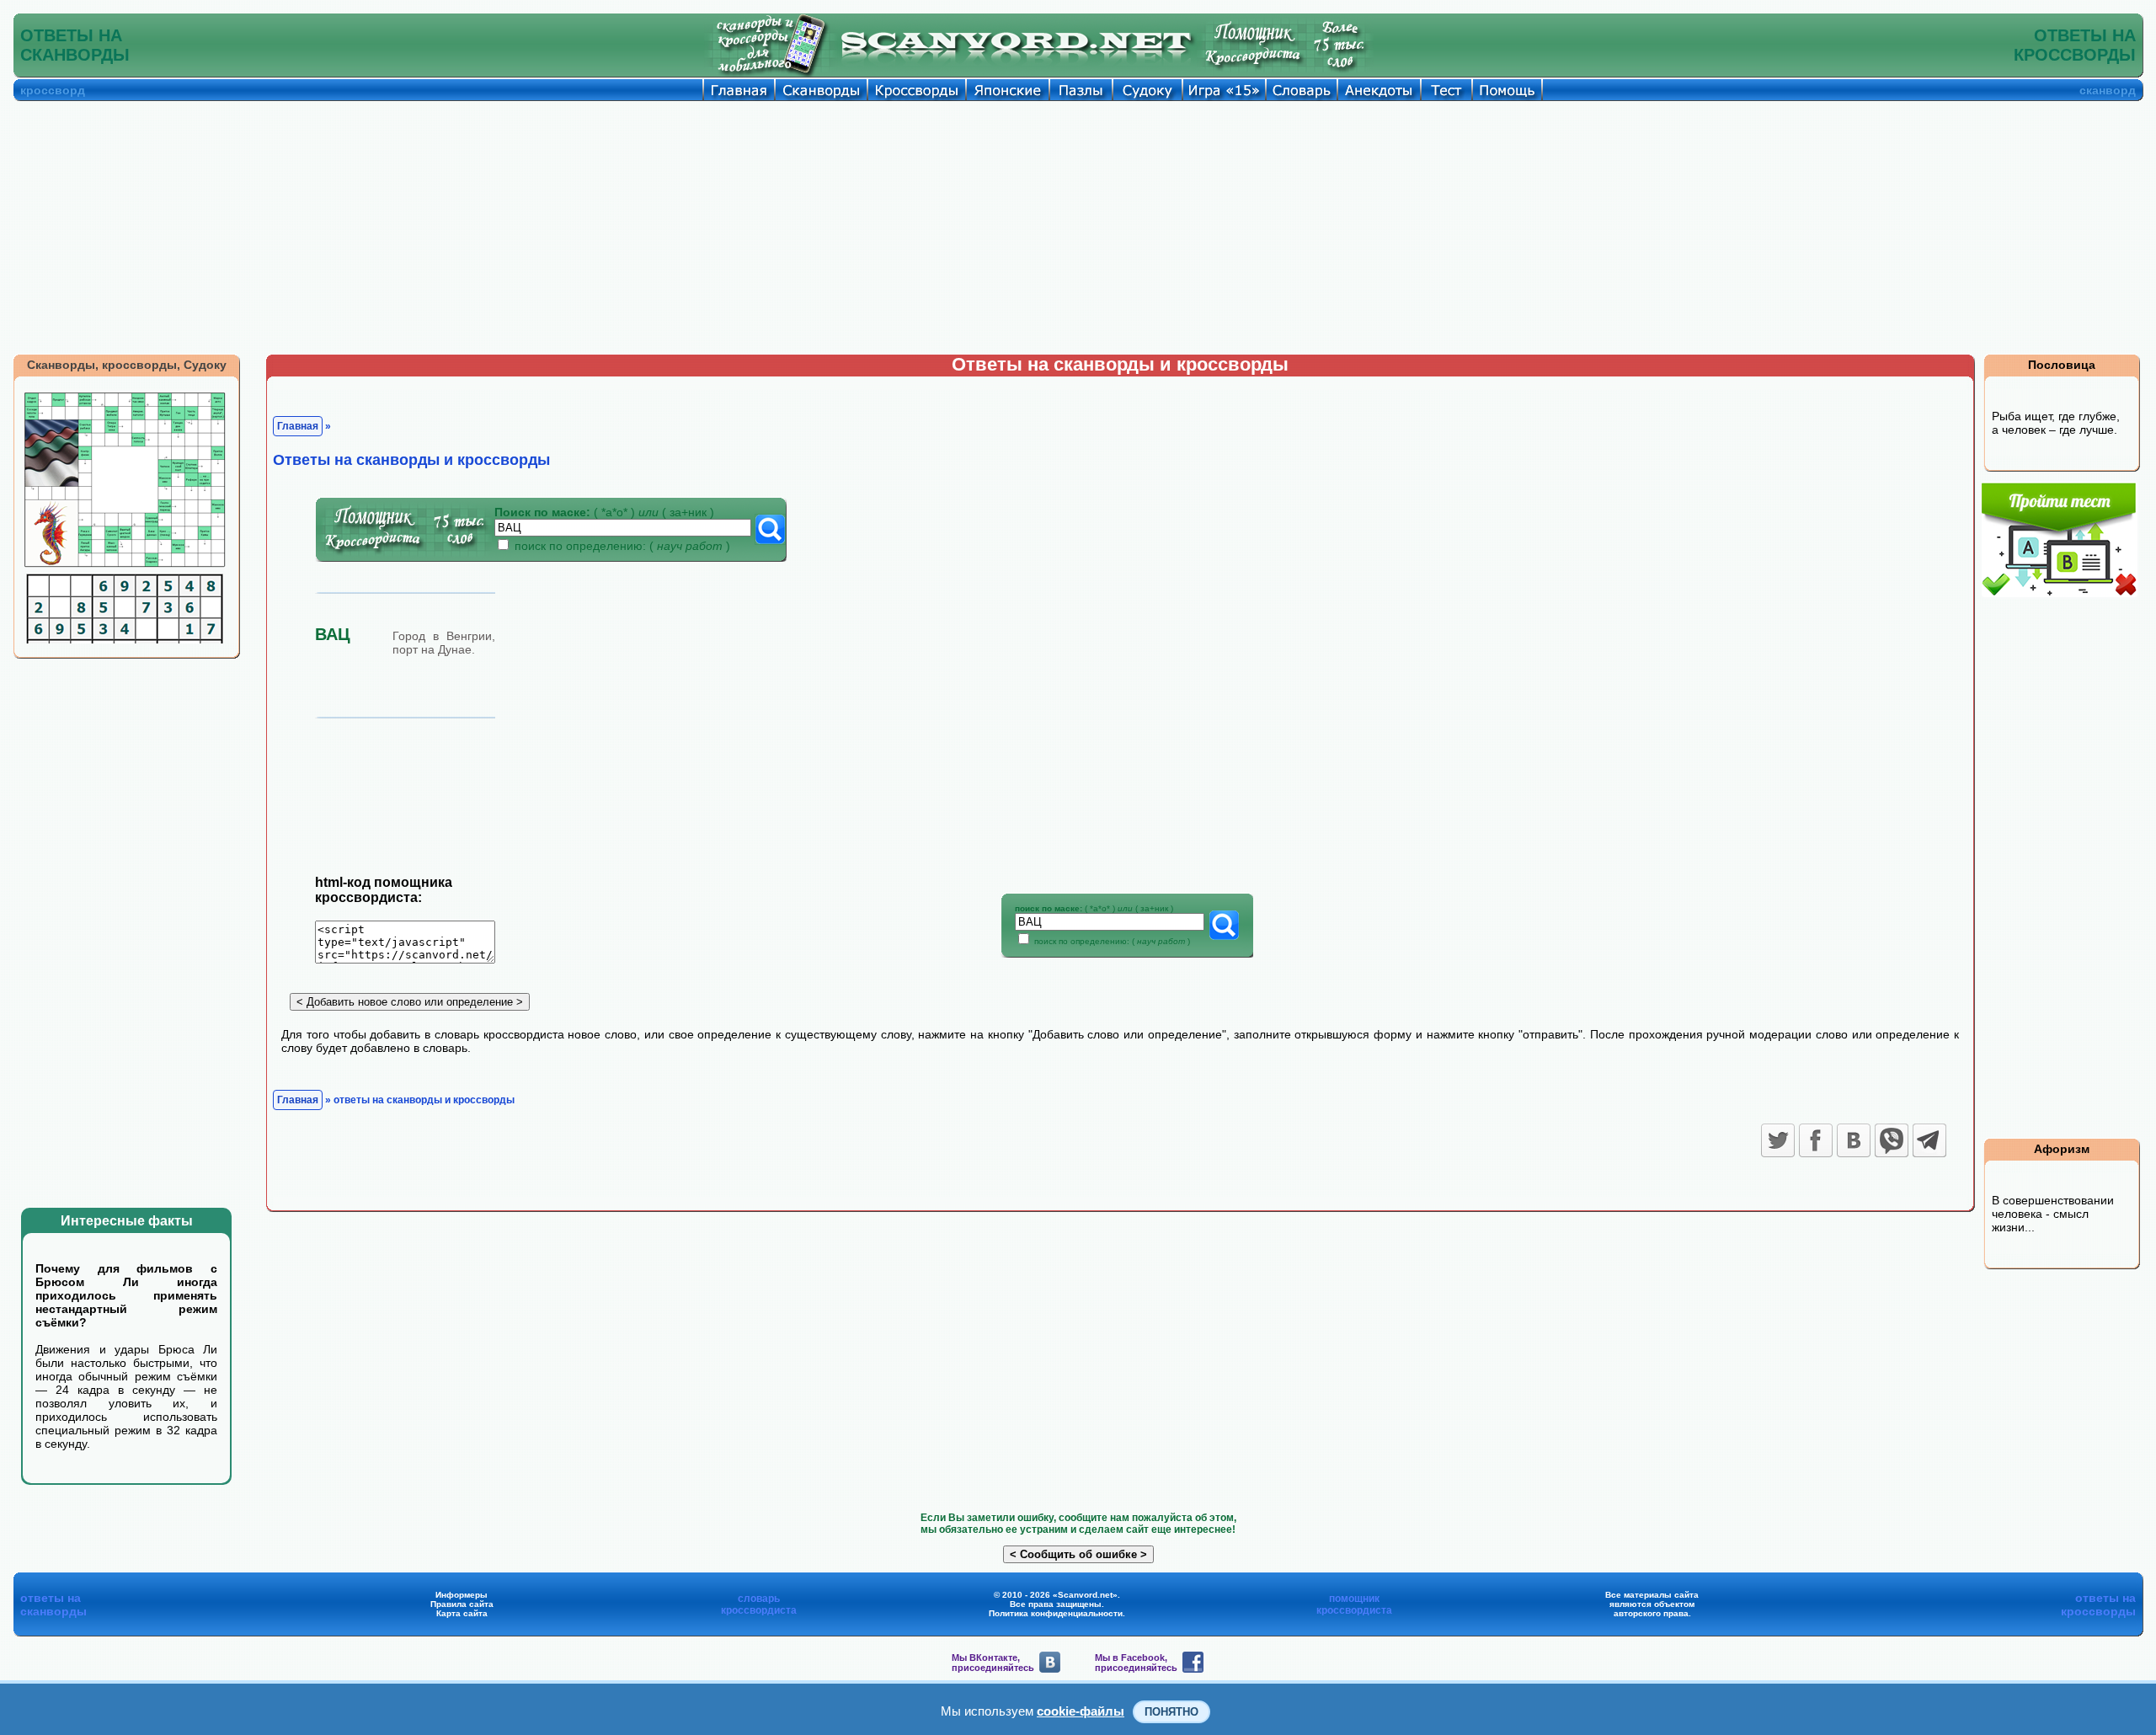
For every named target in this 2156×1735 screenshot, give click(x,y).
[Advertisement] (1078, 227)
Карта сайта (462, 1613)
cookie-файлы (1081, 1711)
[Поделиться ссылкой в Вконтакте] (1854, 1140)
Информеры (462, 1595)
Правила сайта (462, 1604)
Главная (298, 426)
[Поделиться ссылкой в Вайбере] (1892, 1140)
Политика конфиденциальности (1056, 1613)
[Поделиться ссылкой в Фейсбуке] (1816, 1140)
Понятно (1171, 1712)
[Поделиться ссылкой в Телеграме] (1929, 1140)
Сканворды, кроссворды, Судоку (127, 365)
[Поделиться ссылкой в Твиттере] (1778, 1140)
